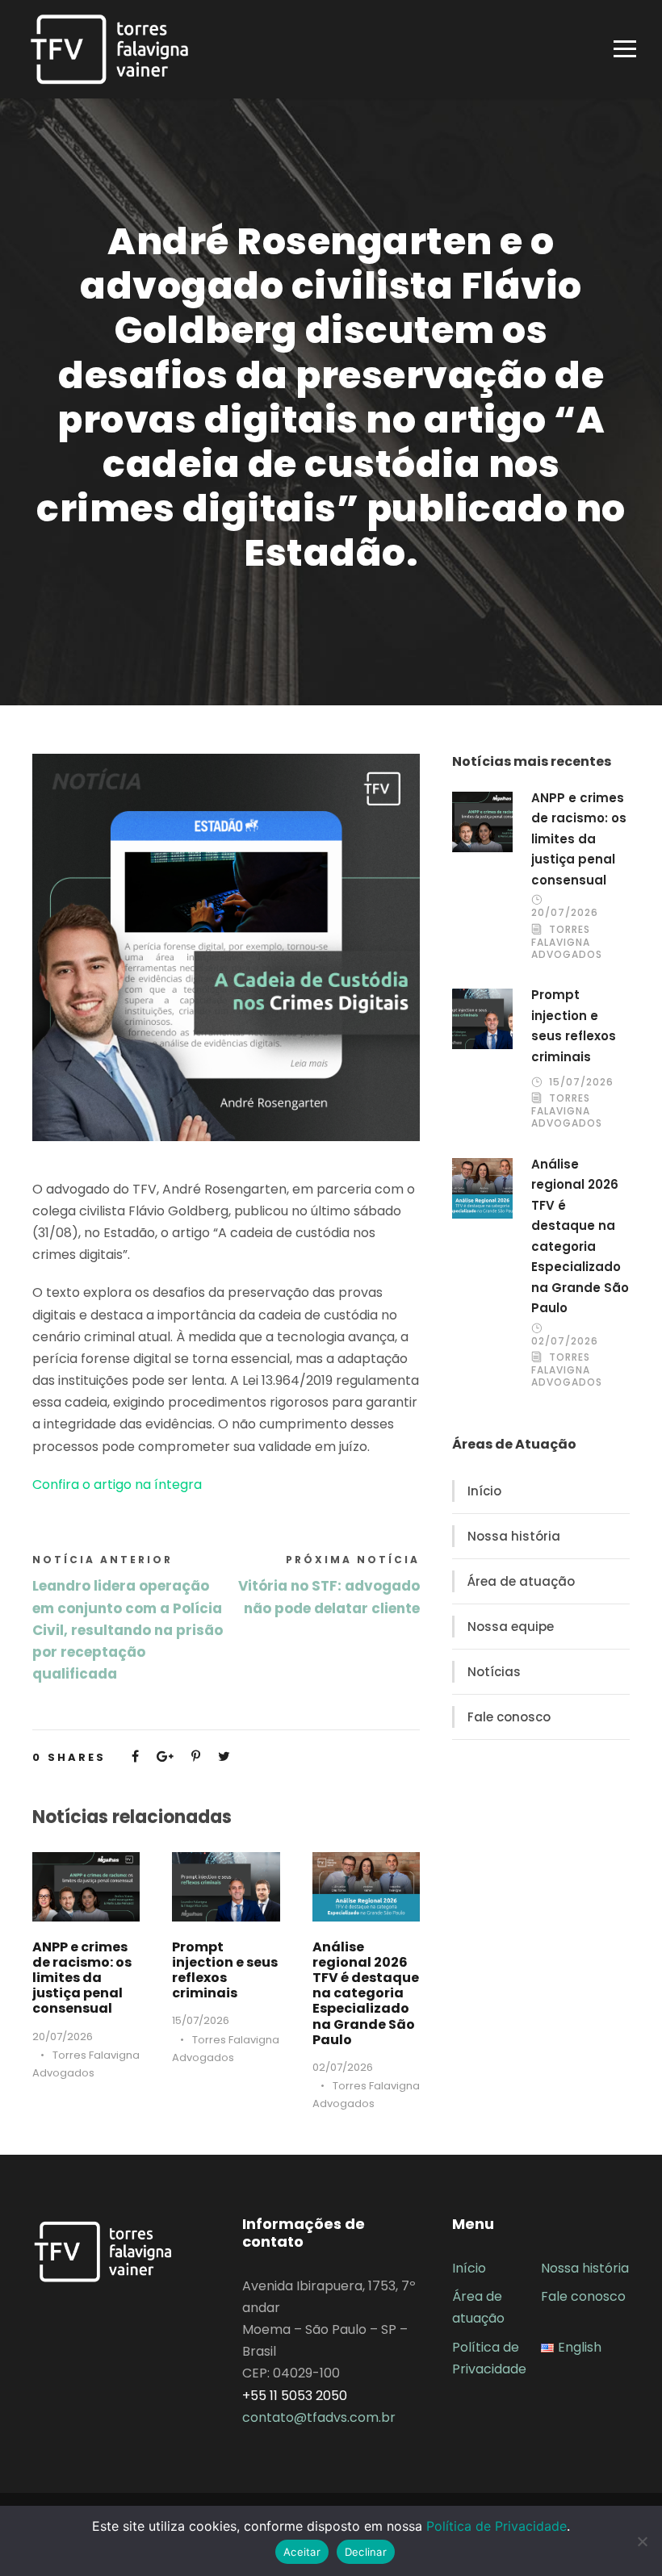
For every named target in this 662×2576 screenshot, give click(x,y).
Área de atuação (521, 1581)
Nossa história (514, 1536)
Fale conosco (509, 1717)
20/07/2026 (63, 2037)
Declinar (366, 2552)
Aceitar (302, 2552)
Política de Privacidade (497, 2526)
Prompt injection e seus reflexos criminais (225, 1970)
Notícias (494, 1672)
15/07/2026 (201, 2020)
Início (484, 1491)
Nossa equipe (511, 1627)
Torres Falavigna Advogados (567, 942)
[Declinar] (642, 2541)
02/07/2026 (343, 2067)
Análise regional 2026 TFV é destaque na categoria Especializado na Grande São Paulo (366, 1993)
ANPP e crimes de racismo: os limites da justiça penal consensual (82, 1978)
